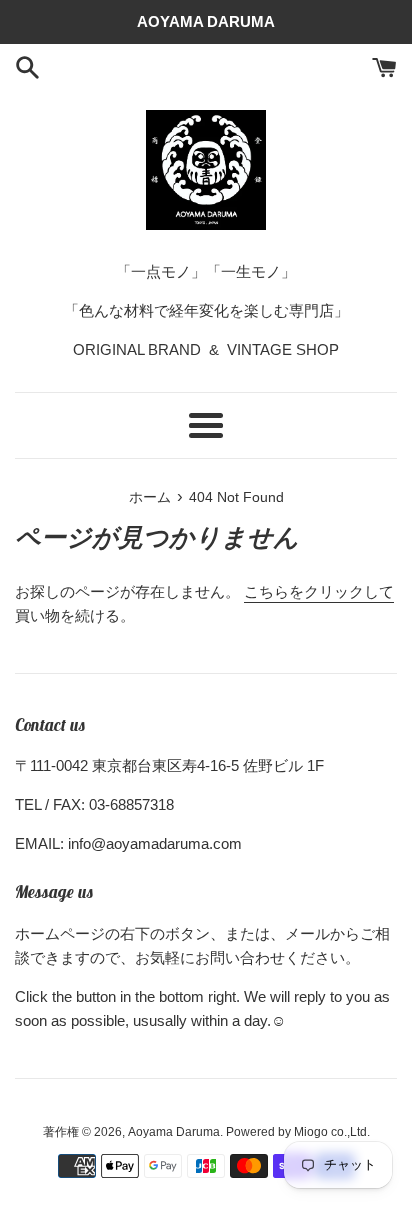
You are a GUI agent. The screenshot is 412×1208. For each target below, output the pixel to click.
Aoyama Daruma (174, 1132)
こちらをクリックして (319, 591)
